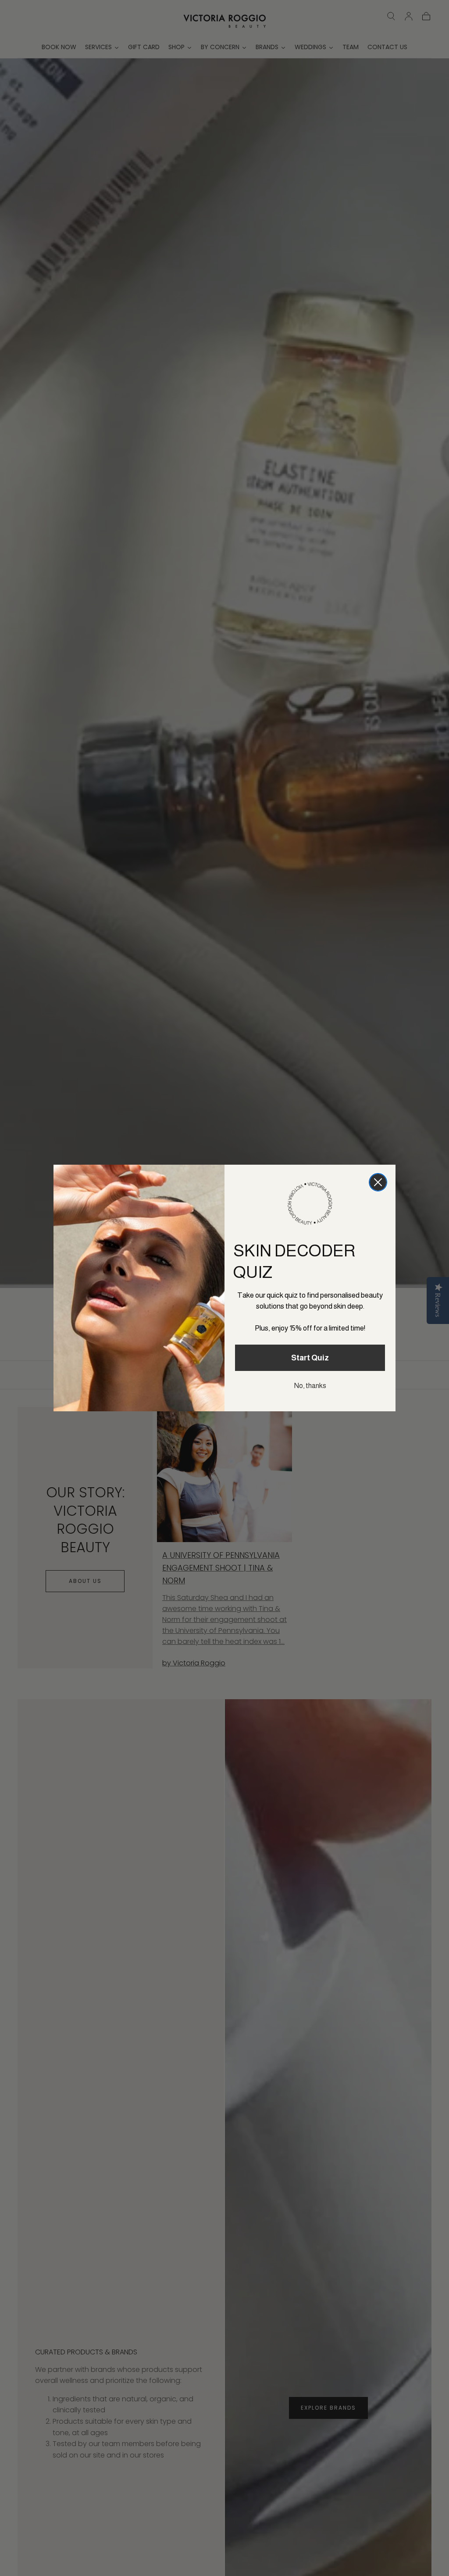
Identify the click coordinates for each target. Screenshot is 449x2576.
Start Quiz (310, 1358)
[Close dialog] (378, 1182)
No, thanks (310, 1386)
